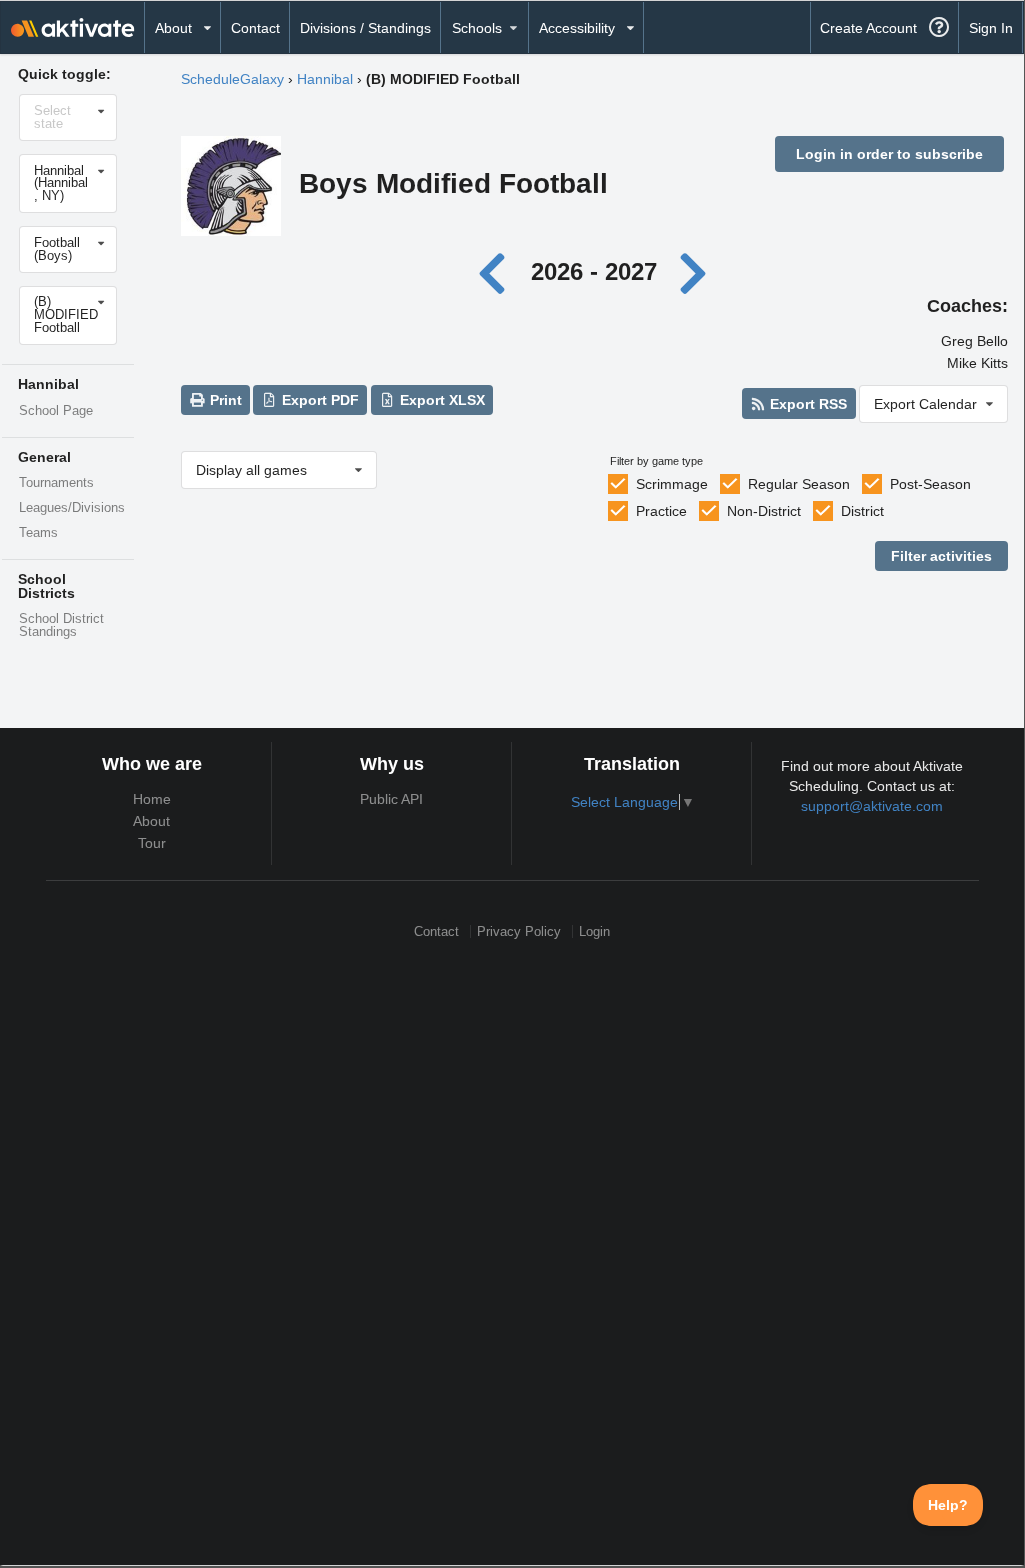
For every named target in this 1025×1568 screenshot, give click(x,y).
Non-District (764, 511)
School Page (56, 411)
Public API (391, 799)
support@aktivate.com (872, 806)
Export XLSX (440, 400)
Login (594, 931)
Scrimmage (672, 484)
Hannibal (325, 79)
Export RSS (806, 404)
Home (152, 799)
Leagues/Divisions (72, 508)
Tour (152, 843)
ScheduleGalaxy (232, 79)
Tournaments (56, 483)
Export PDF (318, 400)
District (862, 511)
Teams (38, 533)
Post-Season (930, 484)
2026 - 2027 (594, 271)
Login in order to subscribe (889, 154)
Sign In (991, 28)
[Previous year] (497, 271)
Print (224, 400)
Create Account (868, 28)
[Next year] (694, 271)
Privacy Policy (519, 931)
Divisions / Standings (365, 28)
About (151, 821)
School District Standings (61, 625)
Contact (255, 28)
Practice (661, 511)
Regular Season (799, 484)
